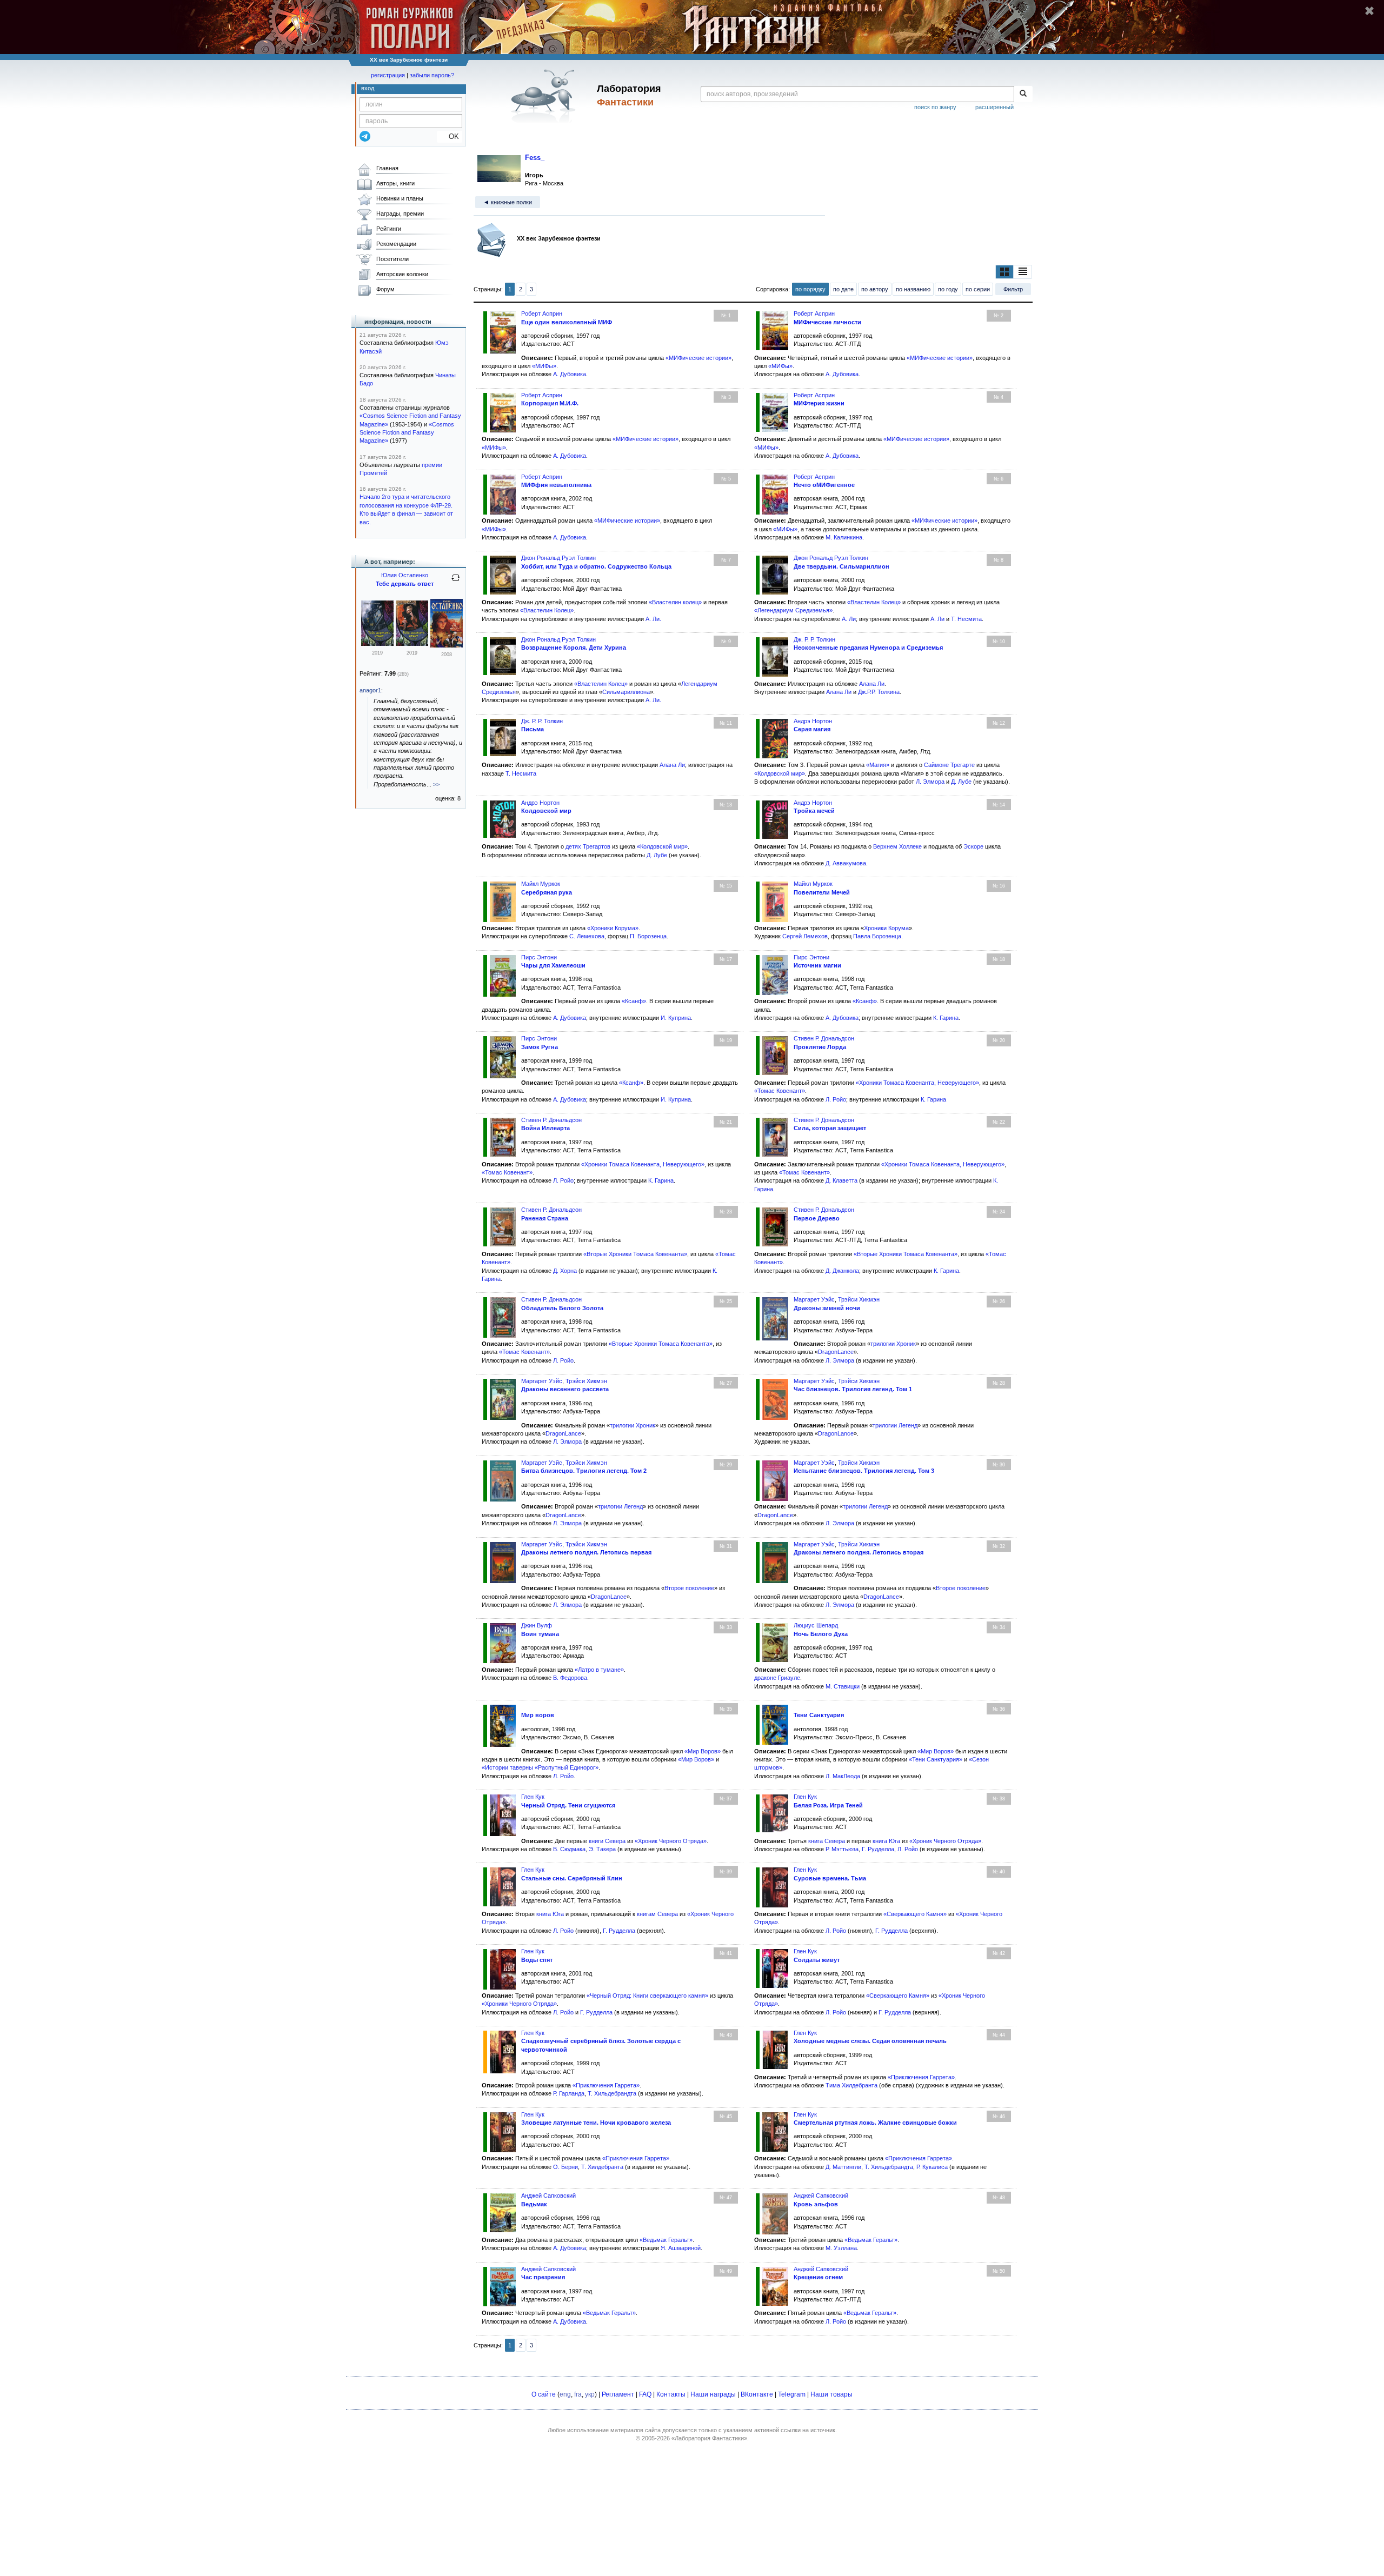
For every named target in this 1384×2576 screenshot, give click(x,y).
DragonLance (836, 1352)
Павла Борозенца (877, 936)
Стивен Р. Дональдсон (824, 1038)
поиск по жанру (935, 107)
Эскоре (973, 846)
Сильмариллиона (626, 692)
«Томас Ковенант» (780, 1091)
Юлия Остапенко (405, 575)
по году (948, 289)
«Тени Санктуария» (936, 1759)
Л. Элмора (930, 782)
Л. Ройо (836, 1099)
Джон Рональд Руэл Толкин (558, 558)
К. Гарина (946, 1018)
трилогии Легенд (895, 1425)
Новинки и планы (400, 198)
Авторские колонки (402, 274)
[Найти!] (1023, 94)
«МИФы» (544, 366)
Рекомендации (396, 244)
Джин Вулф (537, 1625)
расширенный (994, 107)
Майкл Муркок (541, 884)
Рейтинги (389, 229)
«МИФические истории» (698, 358)
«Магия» (878, 765)
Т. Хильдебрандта (612, 2093)
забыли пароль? (432, 75)
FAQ (645, 2394)
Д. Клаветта (841, 1180)
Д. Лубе (961, 782)
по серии (978, 289)
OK (450, 136)
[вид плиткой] (1004, 272)
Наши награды (713, 2394)
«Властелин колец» (675, 602)
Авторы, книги (395, 183)
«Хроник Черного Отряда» (671, 1841)
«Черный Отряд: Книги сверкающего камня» (647, 1996)
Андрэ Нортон (813, 721)
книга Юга (886, 1841)
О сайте (544, 2394)
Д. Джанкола (842, 1271)
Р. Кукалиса (932, 2167)
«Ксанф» (634, 1001)
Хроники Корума (886, 928)
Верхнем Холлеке (897, 846)
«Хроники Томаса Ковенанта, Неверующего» (917, 1083)
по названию (913, 289)
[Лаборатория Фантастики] (545, 96)
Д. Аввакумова (846, 863)
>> (436, 784)
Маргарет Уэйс (814, 1299)
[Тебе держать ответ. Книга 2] (377, 644)
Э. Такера (602, 1849)
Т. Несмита (966, 619)
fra (578, 2394)
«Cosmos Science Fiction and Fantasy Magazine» (407, 433)
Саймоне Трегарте (949, 765)
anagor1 (370, 690)
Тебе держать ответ (405, 584)
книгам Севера (657, 1914)
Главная (387, 168)
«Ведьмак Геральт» (666, 2240)
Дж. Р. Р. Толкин (814, 639)
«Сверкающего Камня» (915, 1914)
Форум (385, 289)
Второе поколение (689, 1588)
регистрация (388, 75)
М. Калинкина (844, 537)
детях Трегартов (588, 846)
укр (590, 2394)
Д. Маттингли (843, 2167)
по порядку (810, 289)
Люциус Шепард (816, 1625)
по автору (875, 289)
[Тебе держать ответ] (447, 645)
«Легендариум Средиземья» (793, 610)
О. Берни (565, 2167)
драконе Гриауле (777, 1678)
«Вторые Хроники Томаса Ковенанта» (635, 1254)
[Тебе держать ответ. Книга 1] (412, 644)
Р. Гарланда (569, 2093)
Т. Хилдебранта (602, 2167)
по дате (843, 289)
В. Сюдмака (569, 1849)
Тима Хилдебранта (851, 2085)
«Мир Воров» (703, 1751)
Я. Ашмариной (681, 2248)
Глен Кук (533, 1797)
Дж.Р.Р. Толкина (879, 692)
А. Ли (653, 619)
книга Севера (827, 1841)
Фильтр (1013, 289)
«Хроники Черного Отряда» (519, 2004)
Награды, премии (400, 213)
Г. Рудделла (878, 1849)
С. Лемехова (587, 936)
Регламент (618, 2394)
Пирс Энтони (539, 957)
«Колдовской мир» (780, 773)
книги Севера (607, 1841)
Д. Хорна (565, 1271)
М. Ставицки (843, 1686)
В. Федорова (570, 1678)
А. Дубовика (570, 374)
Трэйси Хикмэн (859, 1299)
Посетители (392, 259)
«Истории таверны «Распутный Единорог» (540, 1767)
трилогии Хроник (893, 1344)
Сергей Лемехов (805, 936)
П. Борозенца (648, 936)
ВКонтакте (757, 2394)
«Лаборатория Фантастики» (709, 2438)
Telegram (792, 2394)
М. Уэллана (841, 2248)
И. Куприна (676, 1018)
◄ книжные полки (508, 202)
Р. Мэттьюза (842, 1849)
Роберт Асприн (542, 313)
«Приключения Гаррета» (606, 2085)
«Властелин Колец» (547, 610)
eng (565, 2394)
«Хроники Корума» (613, 928)
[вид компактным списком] (1023, 272)
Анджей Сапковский (548, 2195)
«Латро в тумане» (599, 1670)
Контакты (671, 2394)
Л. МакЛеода (843, 1776)
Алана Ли (872, 684)
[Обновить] (456, 582)
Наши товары (831, 2394)
